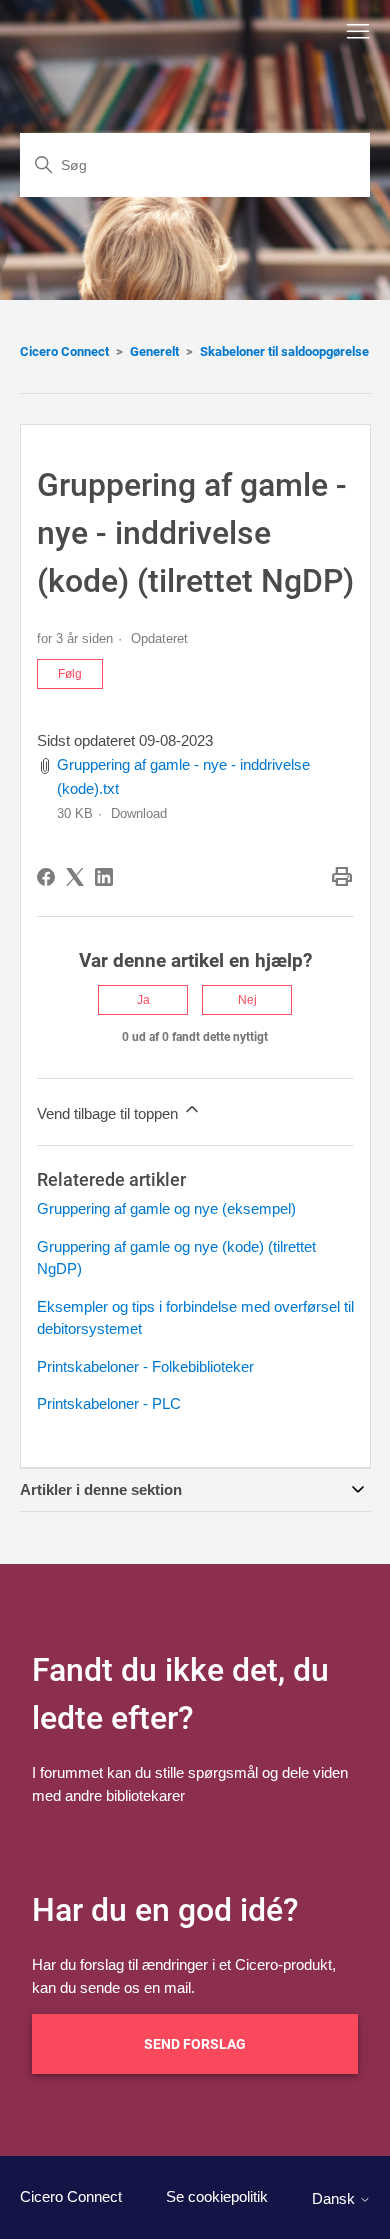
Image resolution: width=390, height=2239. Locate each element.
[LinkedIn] (104, 877)
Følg (70, 674)
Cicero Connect (64, 351)
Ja (143, 1000)
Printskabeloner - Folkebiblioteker (145, 1366)
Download (139, 813)
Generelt (154, 351)
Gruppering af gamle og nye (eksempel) (166, 1208)
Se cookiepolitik (217, 2196)
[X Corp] (75, 877)
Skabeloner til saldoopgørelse (284, 351)
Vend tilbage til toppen (109, 1113)
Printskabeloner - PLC (109, 1403)
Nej (247, 1000)
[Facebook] (46, 877)
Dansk (335, 2198)
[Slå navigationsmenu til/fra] (358, 32)
